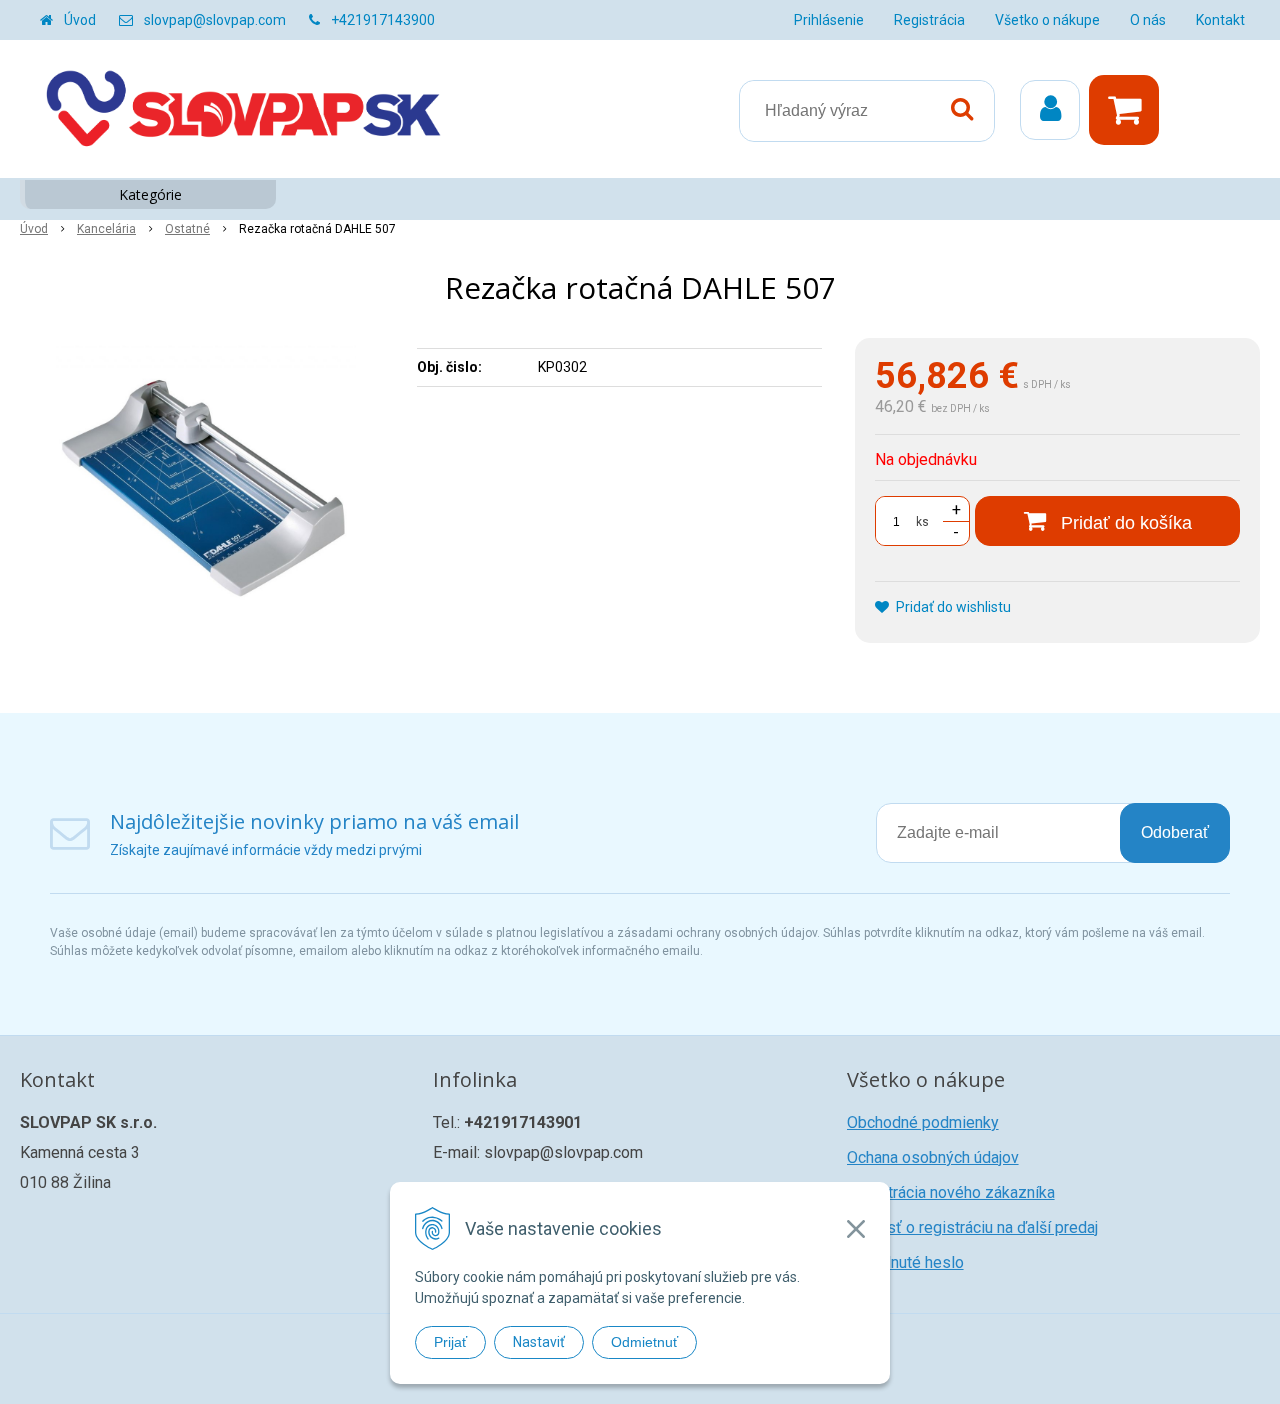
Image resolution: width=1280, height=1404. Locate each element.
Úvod (80, 20)
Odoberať (1175, 832)
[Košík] (1129, 110)
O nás (1148, 20)
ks (922, 522)
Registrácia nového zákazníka (951, 1192)
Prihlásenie (829, 20)
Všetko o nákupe (1047, 20)
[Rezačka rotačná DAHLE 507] (206, 488)
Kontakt (1220, 20)
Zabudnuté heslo (905, 1262)
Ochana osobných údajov (933, 1157)
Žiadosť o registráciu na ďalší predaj (972, 1227)
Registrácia (929, 20)
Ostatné (187, 229)
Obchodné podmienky (923, 1122)
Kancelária (106, 229)
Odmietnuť (644, 1342)
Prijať (450, 1342)
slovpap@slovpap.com (215, 20)
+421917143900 (383, 20)
